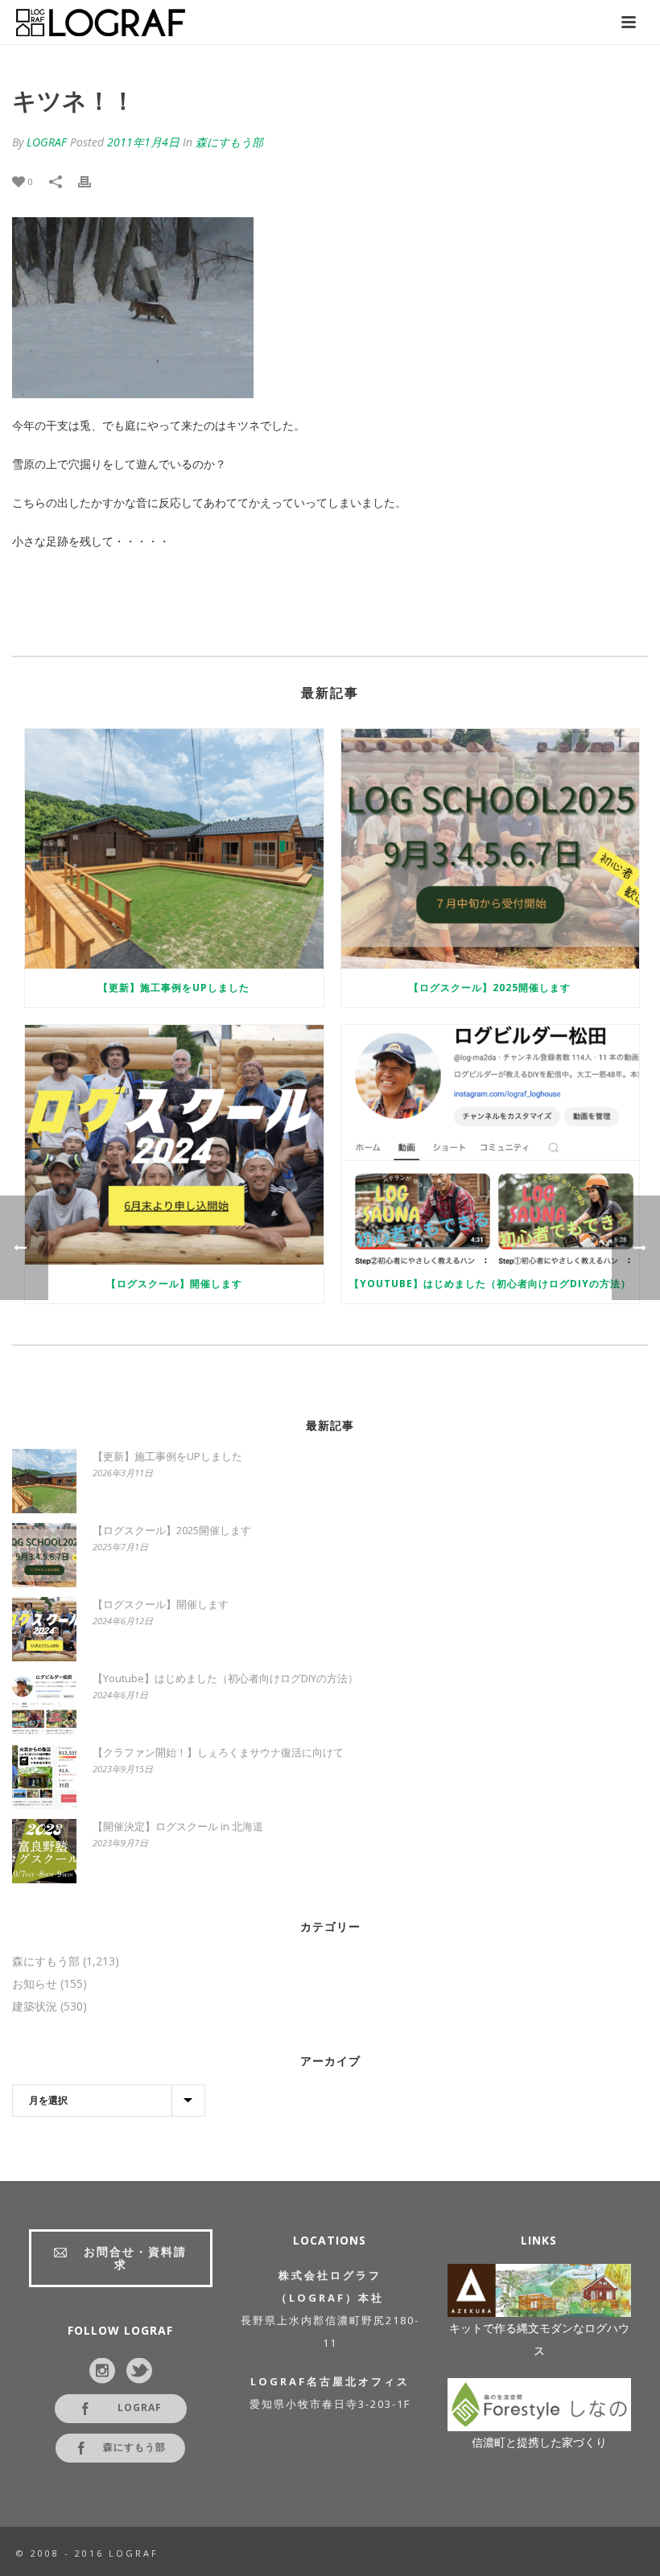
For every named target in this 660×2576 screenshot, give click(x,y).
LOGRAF (47, 142)
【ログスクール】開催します (174, 1284)
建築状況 (35, 2006)
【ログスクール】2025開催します (490, 988)
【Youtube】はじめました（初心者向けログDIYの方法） (490, 1284)
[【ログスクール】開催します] (174, 1145)
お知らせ (35, 1984)
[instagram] (102, 2372)
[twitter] (139, 2372)
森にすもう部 (229, 142)
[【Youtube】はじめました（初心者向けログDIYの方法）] (491, 1145)
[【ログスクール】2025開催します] (491, 849)
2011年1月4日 (143, 142)
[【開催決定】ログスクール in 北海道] (44, 1851)
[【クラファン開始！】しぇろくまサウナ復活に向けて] (44, 1777)
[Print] (93, 181)
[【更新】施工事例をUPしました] (174, 849)
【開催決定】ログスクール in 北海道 (178, 1826)
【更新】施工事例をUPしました (174, 988)
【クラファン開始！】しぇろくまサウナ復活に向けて (218, 1752)
